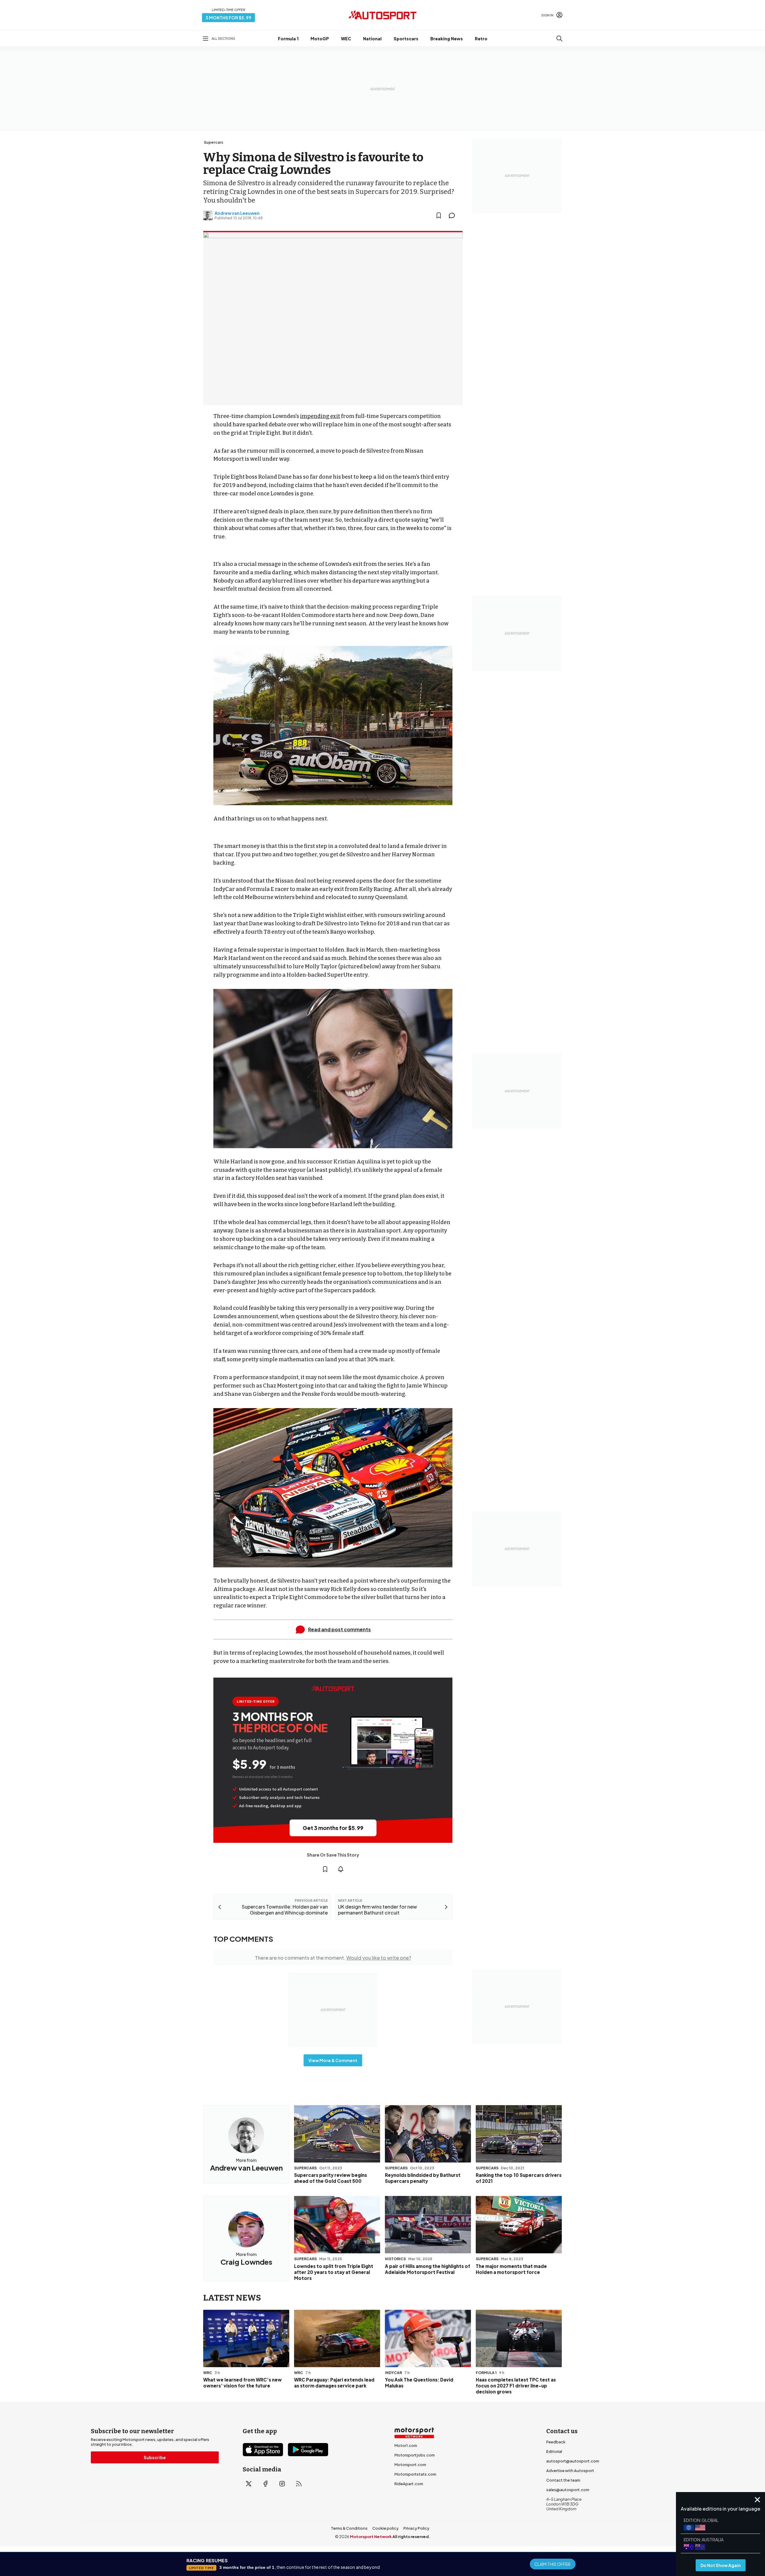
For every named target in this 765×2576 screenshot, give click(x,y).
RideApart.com (409, 2484)
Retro (481, 39)
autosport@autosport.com (573, 2461)
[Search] (559, 39)
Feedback (556, 2442)
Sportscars (406, 39)
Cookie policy (385, 2528)
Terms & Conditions (349, 2528)
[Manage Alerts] (341, 1869)
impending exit (320, 416)
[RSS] (299, 2484)
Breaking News (447, 39)
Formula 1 (288, 39)
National (372, 39)
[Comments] (454, 215)
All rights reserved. (411, 2537)
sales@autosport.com (568, 2490)
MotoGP (320, 39)
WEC (346, 39)
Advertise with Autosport (570, 2471)
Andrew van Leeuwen (237, 213)
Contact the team (563, 2480)
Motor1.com (406, 2445)
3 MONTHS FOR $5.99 (228, 18)
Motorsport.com (410, 2465)
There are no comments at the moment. (333, 1958)
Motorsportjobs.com (415, 2455)
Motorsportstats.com (415, 2474)
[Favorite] (439, 215)
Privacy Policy (416, 2528)
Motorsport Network (371, 2537)
